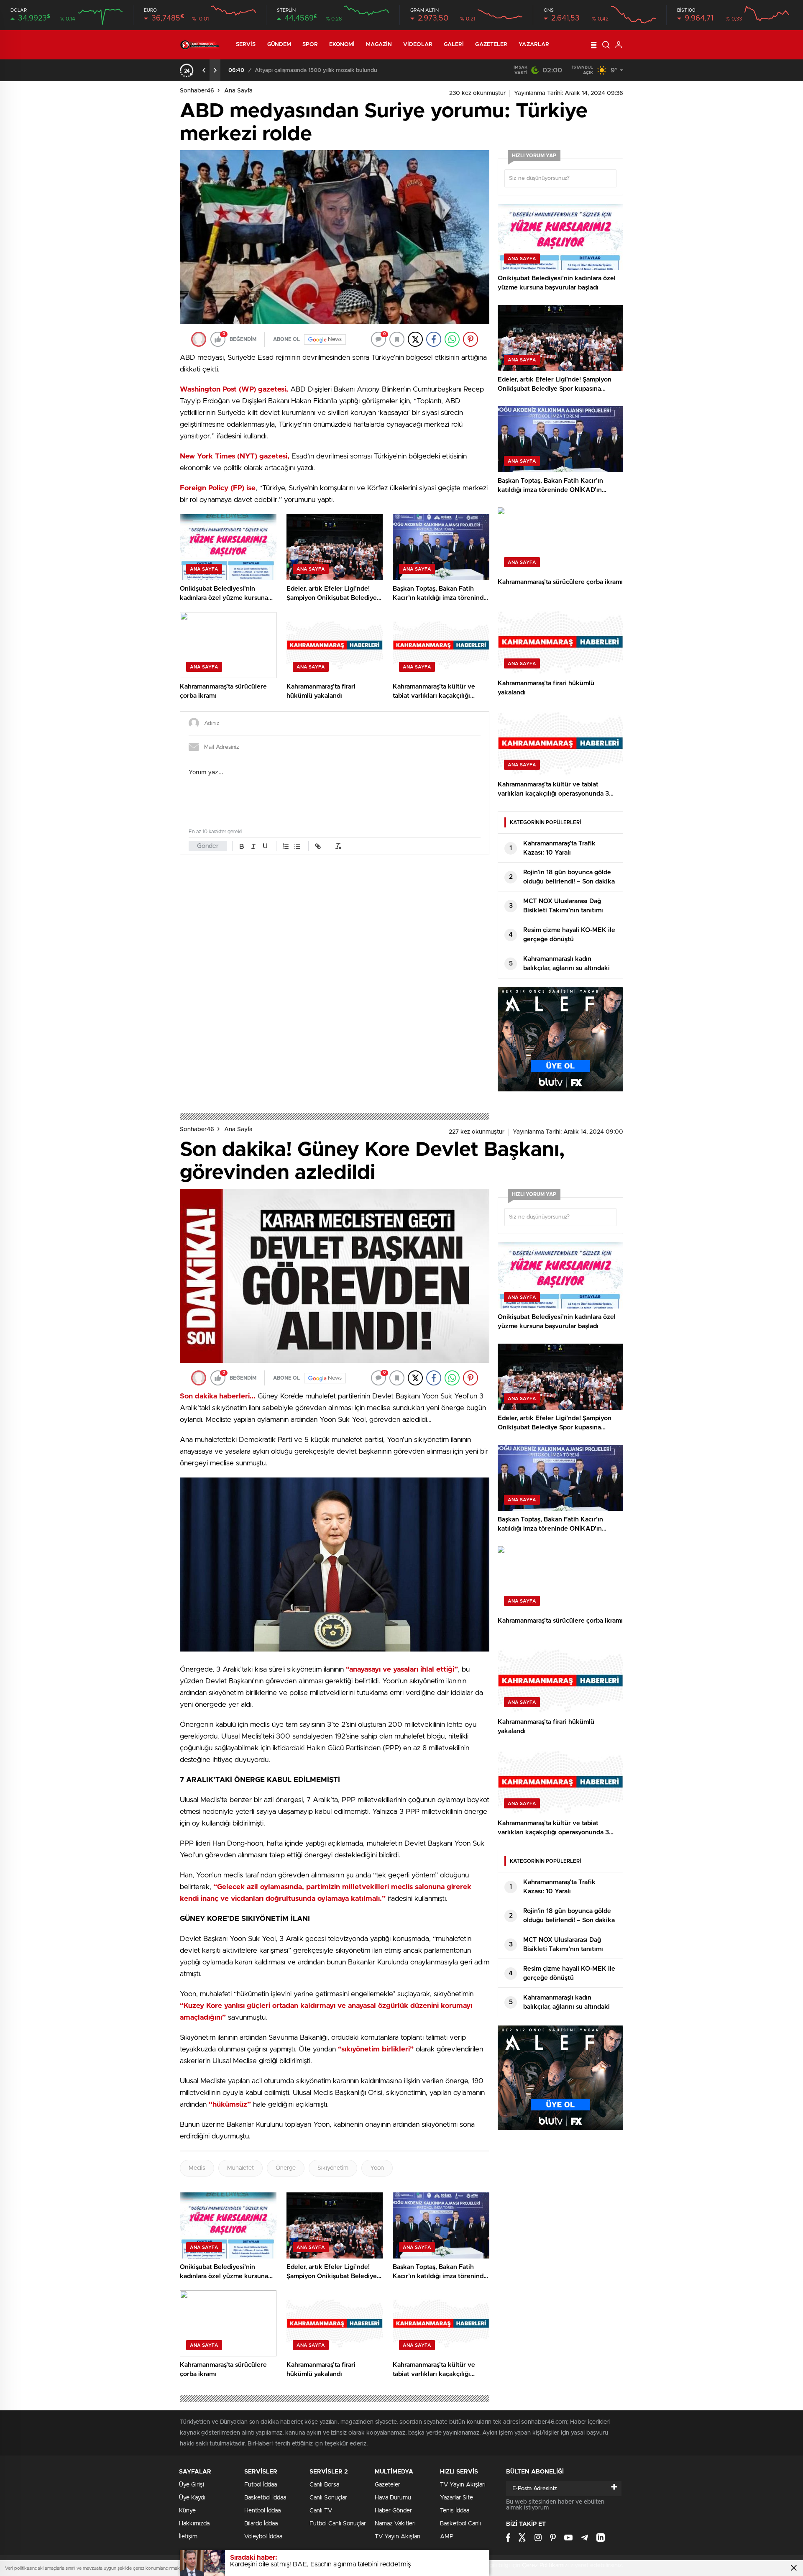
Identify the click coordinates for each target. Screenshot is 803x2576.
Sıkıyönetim (333, 2168)
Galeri (454, 45)
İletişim (188, 2537)
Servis (246, 45)
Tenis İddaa (455, 2511)
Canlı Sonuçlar (328, 2498)
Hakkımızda (194, 2524)
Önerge (286, 2168)
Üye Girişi (192, 2485)
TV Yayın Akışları (398, 2537)
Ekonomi (342, 45)
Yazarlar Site (456, 2498)
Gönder (208, 846)
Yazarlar (534, 45)
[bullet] (297, 846)
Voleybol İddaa (263, 2537)
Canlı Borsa (324, 2485)
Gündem (279, 45)
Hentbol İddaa (262, 2511)
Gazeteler (491, 45)
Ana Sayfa (238, 91)
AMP (447, 2537)
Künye (187, 2511)
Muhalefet (240, 2168)
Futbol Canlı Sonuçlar (338, 2524)
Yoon (377, 2168)
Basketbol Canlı (460, 2524)
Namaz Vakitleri (395, 2524)
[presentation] (204, 70)
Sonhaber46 (197, 91)
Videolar (418, 45)
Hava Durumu (393, 2498)
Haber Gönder (393, 2511)
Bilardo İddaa (261, 2524)
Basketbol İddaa (265, 2498)
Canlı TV (321, 2511)
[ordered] (286, 846)
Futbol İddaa (261, 2485)
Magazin (379, 45)
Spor (310, 45)
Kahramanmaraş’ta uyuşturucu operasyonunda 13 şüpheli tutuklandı (341, 70)
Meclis (197, 2168)
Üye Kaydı (192, 2498)
